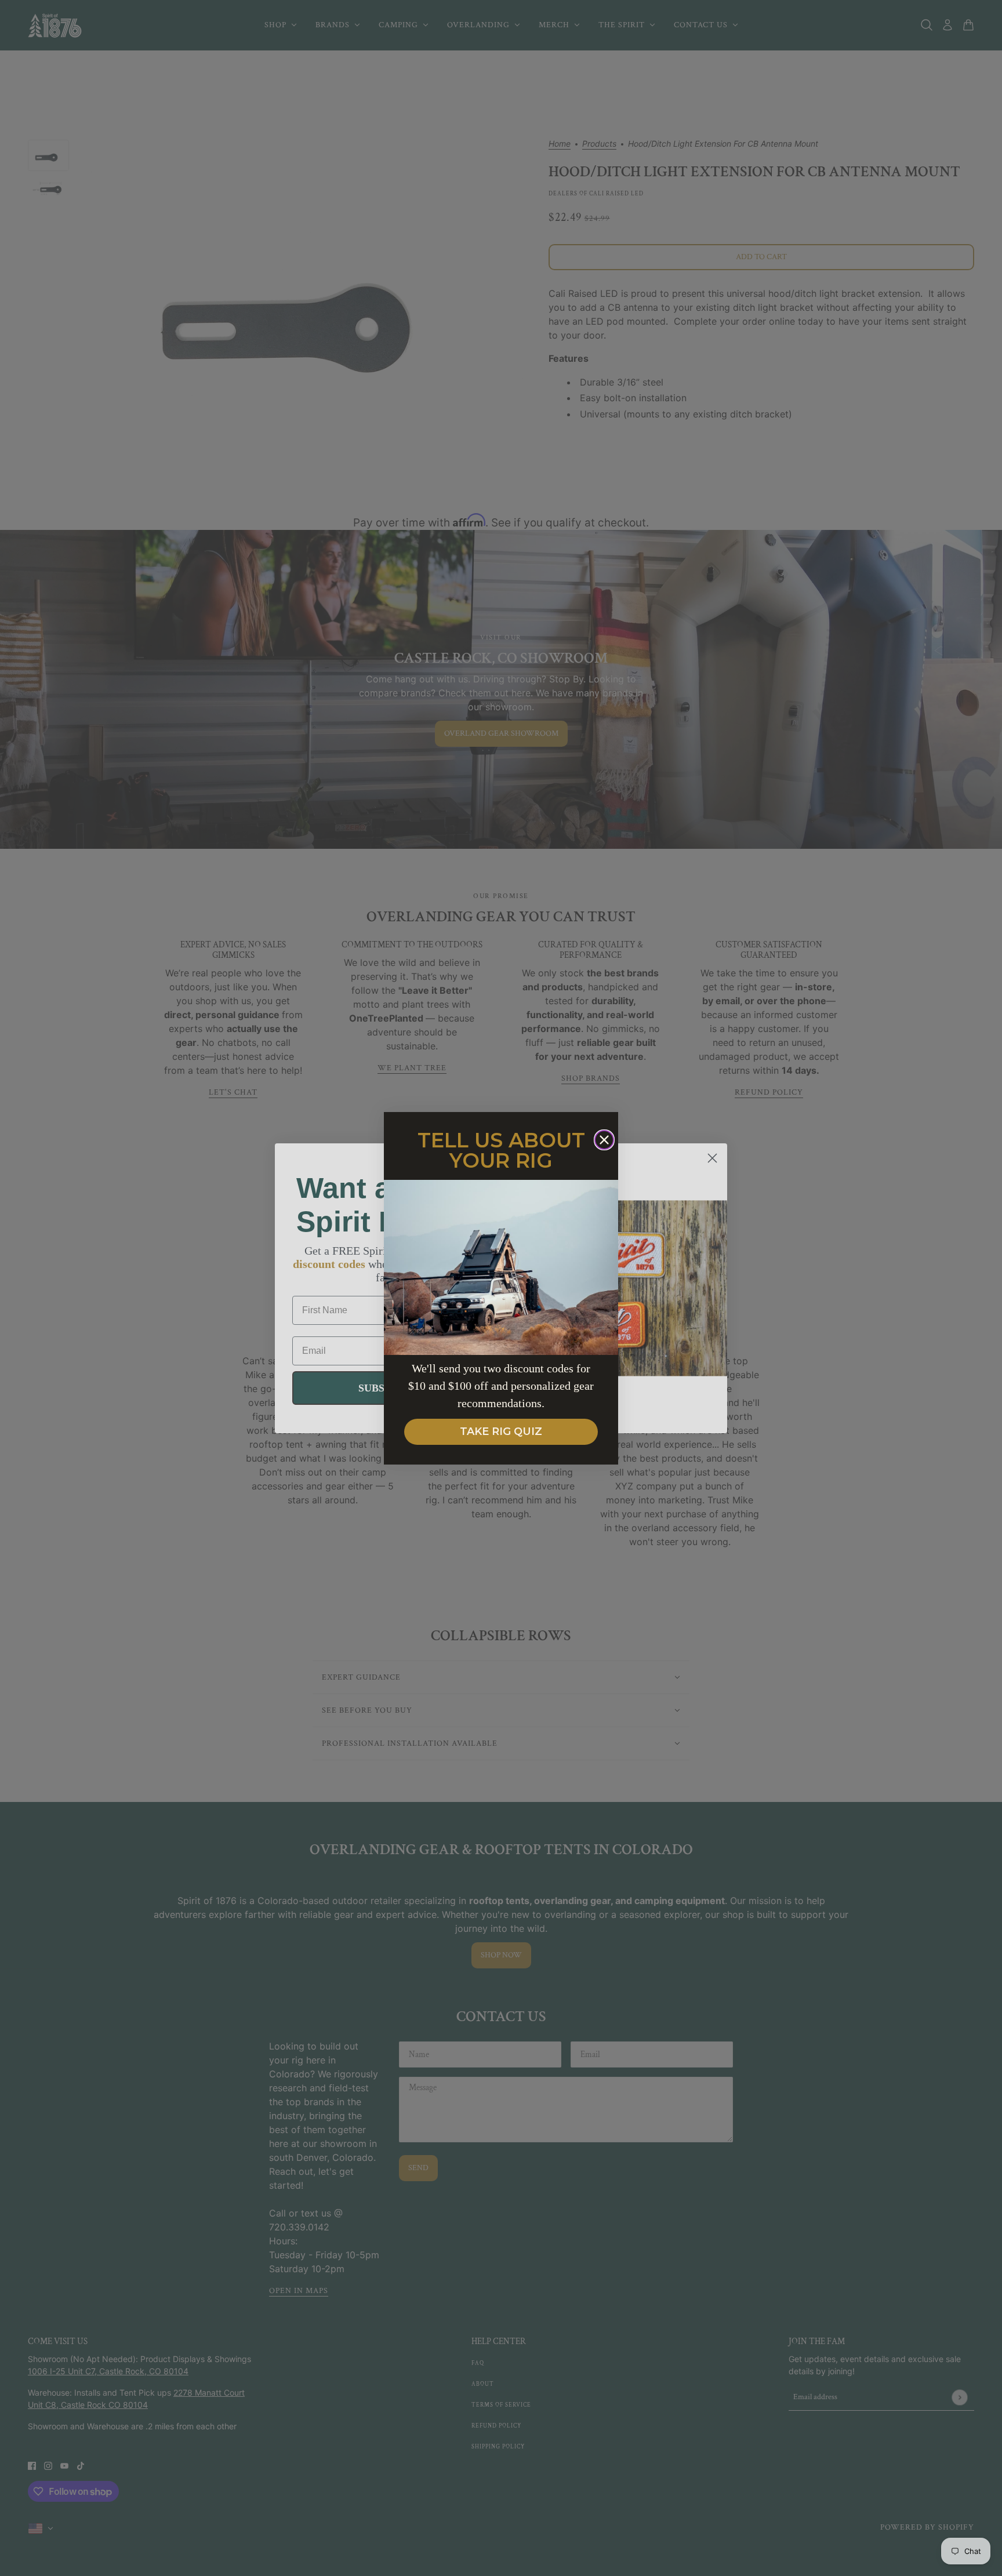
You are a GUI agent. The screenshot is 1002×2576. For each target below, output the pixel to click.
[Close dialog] (604, 1140)
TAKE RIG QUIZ (501, 1431)
